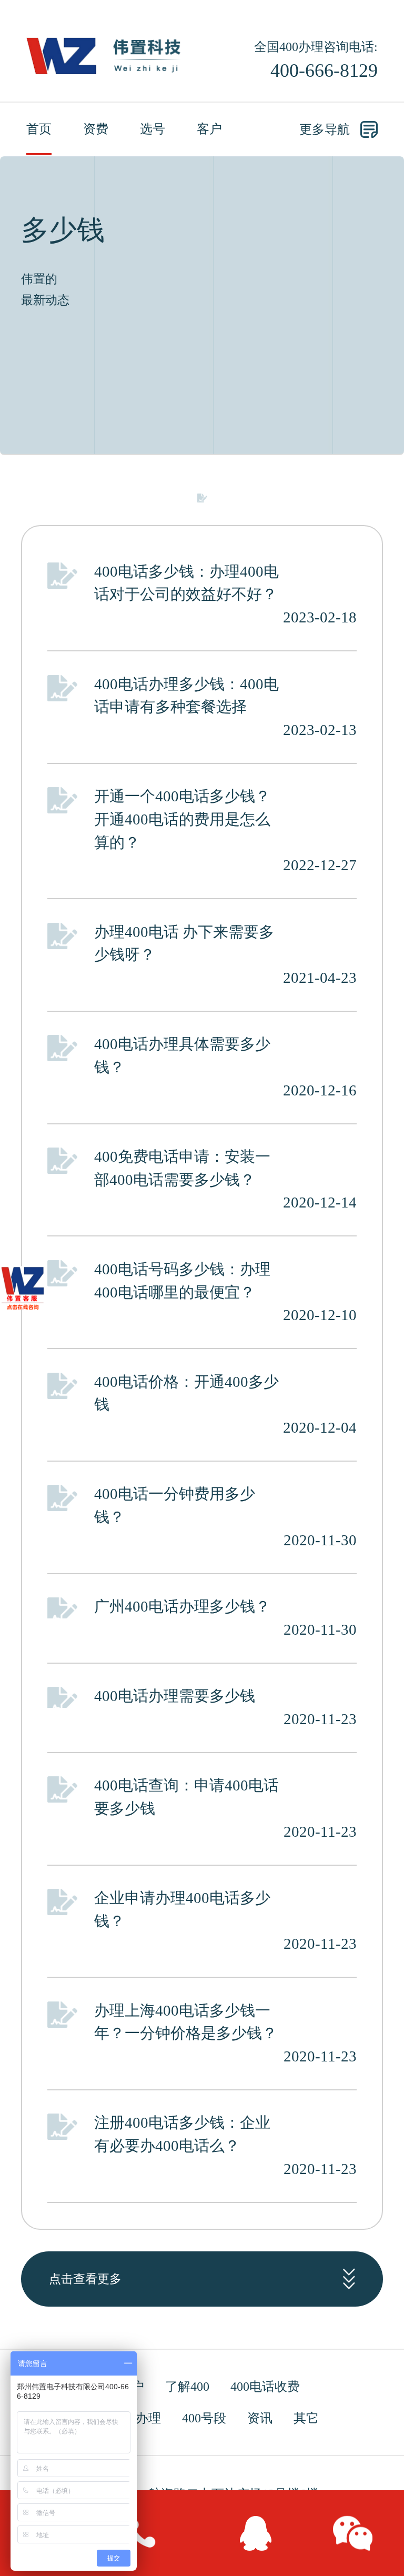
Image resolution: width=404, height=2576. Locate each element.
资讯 (260, 2418)
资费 (96, 129)
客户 (209, 129)
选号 (153, 129)
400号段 (204, 2418)
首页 (39, 129)
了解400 (187, 2387)
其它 (306, 2418)
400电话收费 (265, 2387)
